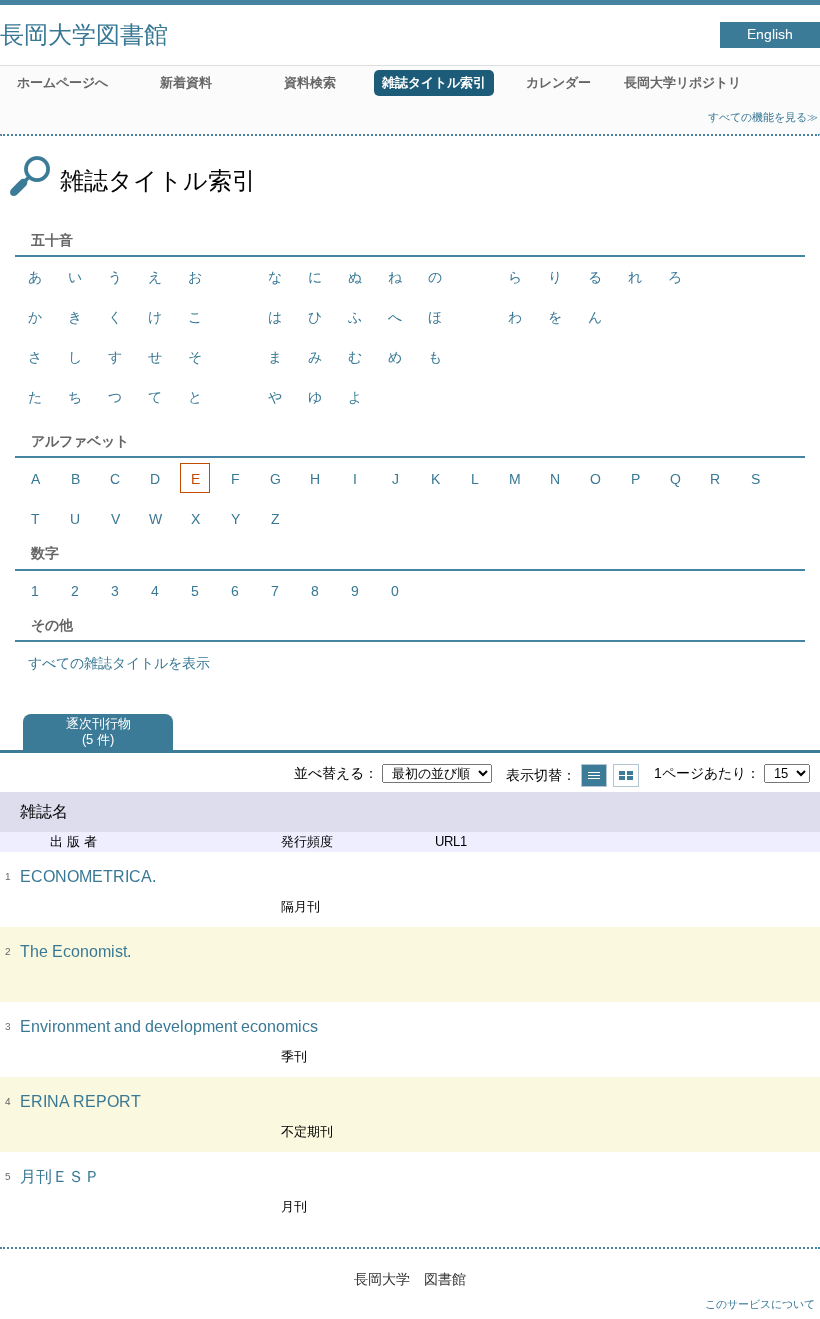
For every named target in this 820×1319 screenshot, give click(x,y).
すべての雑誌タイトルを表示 (119, 663)
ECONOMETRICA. (88, 876)
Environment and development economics (169, 1026)
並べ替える (329, 773)
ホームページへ (62, 82)
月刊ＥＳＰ (60, 1176)
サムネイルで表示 (626, 775)
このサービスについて (760, 1304)
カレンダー (558, 82)
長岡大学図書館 (84, 34)
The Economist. (75, 951)
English (770, 34)
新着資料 (186, 82)
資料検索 (310, 82)
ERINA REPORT (80, 1101)
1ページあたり (700, 773)
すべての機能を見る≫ (763, 117)
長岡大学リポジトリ (682, 82)
